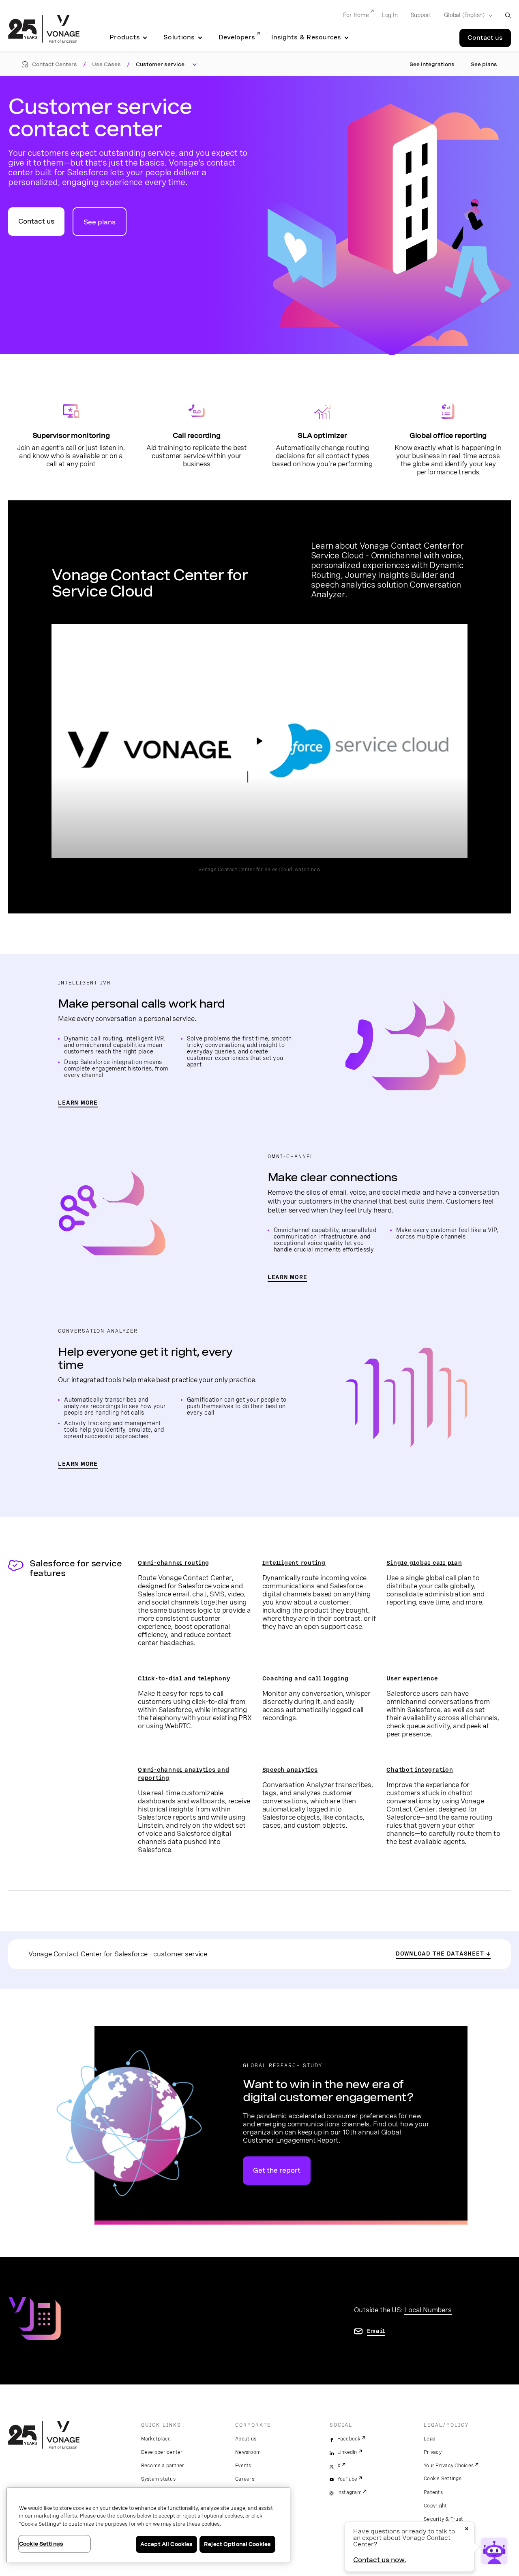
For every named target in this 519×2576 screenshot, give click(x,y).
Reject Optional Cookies (237, 2544)
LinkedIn (347, 2452)
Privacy (433, 2452)
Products (125, 37)
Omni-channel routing (174, 1563)
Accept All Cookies (166, 2544)
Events (243, 2466)
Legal (430, 2439)
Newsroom (248, 2452)
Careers (245, 2479)
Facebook (349, 2439)
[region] (148, 2525)
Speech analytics (290, 1770)
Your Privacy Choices (449, 2466)
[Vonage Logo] (44, 30)
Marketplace (156, 2439)
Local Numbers (428, 2310)
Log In (390, 15)
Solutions (179, 37)
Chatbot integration (420, 1770)
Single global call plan (424, 1563)
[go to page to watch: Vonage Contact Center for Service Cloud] (259, 741)
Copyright (435, 2506)
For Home (356, 15)
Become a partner (163, 2466)
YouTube (347, 2479)
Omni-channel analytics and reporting (184, 1774)
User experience (412, 1678)
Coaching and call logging (306, 1678)
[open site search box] (508, 15)
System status (158, 2479)
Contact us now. (380, 2560)
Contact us (485, 38)
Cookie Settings (443, 2479)
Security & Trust (443, 2519)
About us (246, 2439)
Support (421, 15)
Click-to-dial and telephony (184, 1678)
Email (376, 2331)
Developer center (162, 2452)
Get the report (277, 2170)
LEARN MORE (78, 1103)
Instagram (350, 2492)
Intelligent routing (294, 1563)
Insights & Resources (306, 37)
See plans (484, 64)
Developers (237, 37)
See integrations (432, 64)
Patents (433, 2492)
